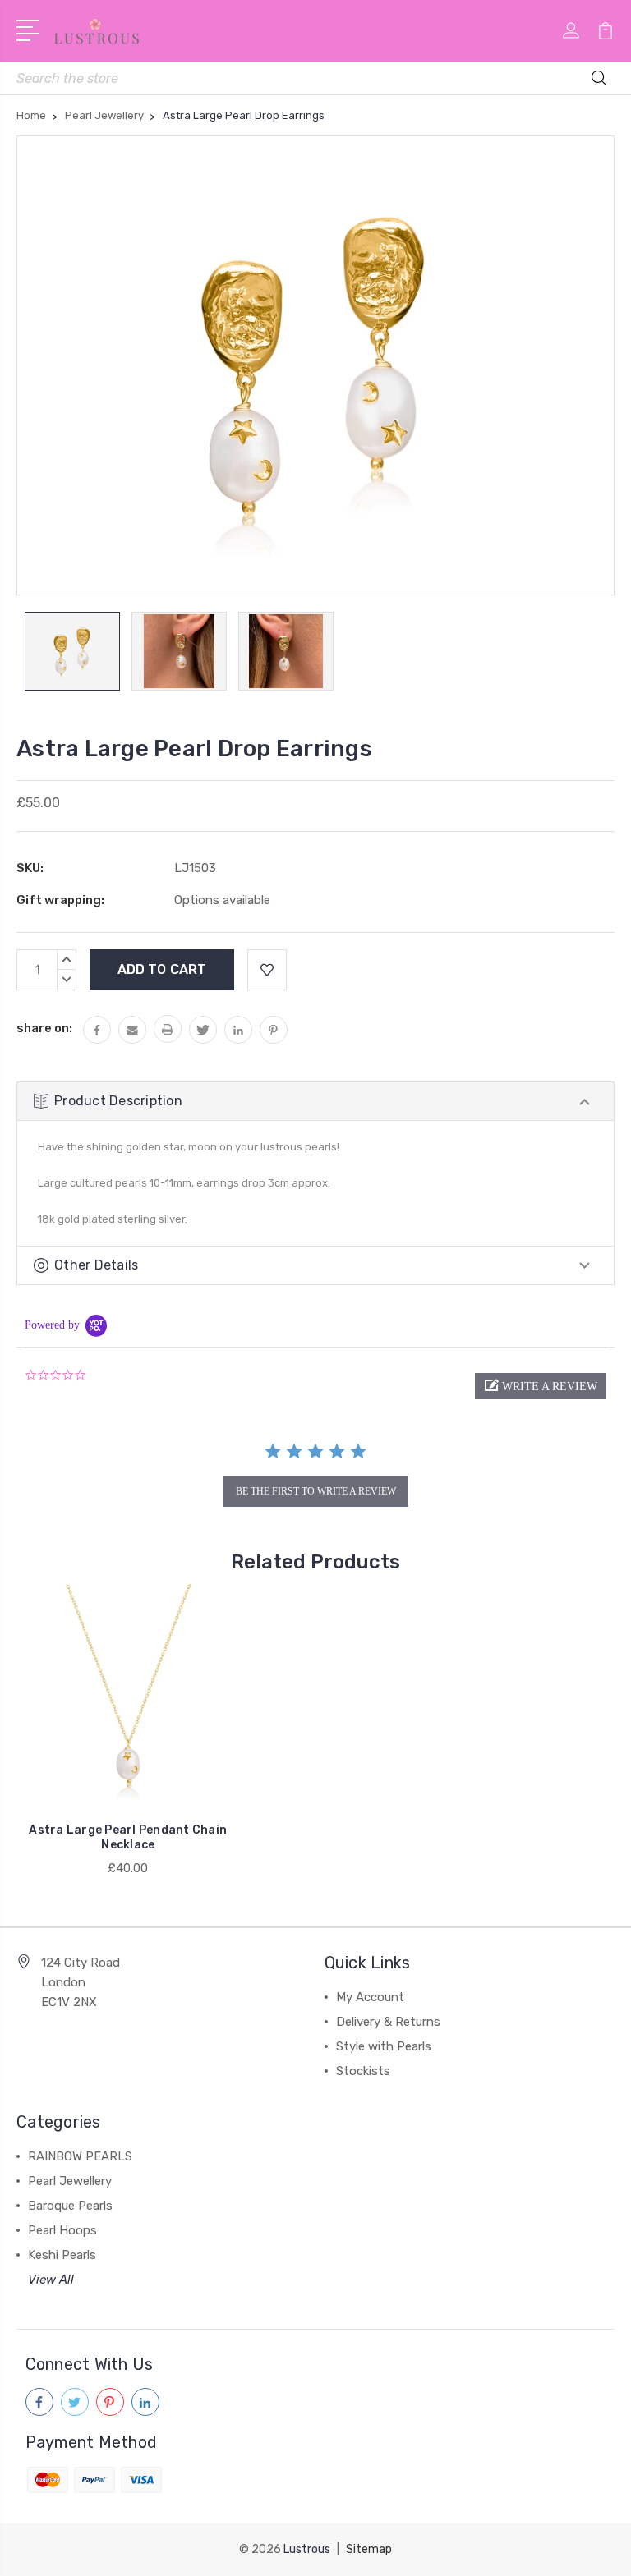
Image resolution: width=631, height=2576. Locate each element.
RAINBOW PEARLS (80, 2156)
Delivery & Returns (388, 2022)
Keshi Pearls (62, 2255)
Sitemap (369, 2549)
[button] (541, 1386)
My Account (370, 1997)
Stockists (363, 2071)
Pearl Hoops (62, 2230)
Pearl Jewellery (70, 2181)
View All (51, 2280)
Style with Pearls (384, 2046)
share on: (44, 1028)
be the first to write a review (316, 1491)
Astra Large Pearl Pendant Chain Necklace (128, 1837)
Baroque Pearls (70, 2206)
